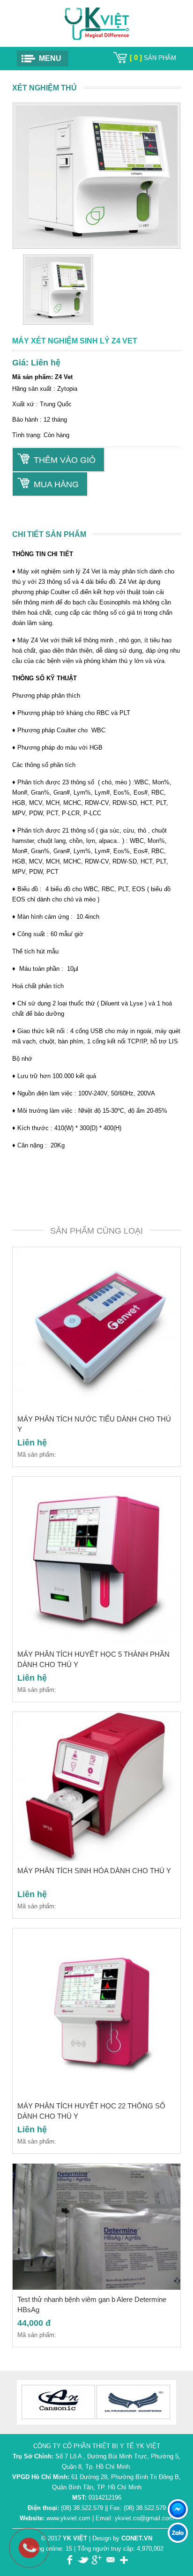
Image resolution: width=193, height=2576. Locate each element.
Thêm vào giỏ (65, 460)
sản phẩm (153, 58)
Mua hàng (56, 484)
